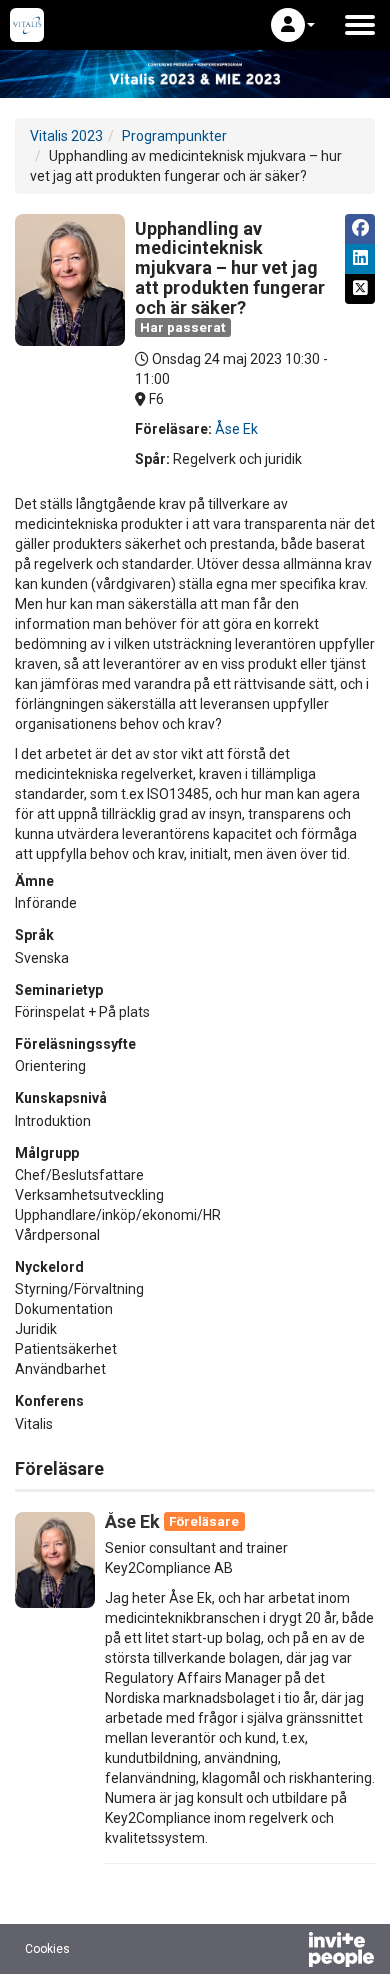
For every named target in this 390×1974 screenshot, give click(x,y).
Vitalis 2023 (66, 136)
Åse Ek (236, 429)
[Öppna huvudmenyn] (360, 25)
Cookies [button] (47, 1949)
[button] (293, 25)
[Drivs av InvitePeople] (289, 1952)
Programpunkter (174, 136)
